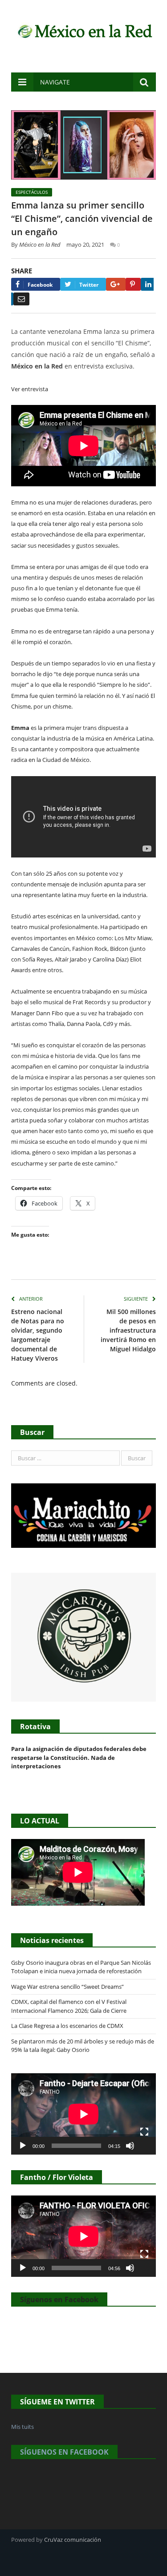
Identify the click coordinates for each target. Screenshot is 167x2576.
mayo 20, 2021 (85, 244)
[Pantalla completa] (144, 2132)
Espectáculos (32, 192)
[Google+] (116, 284)
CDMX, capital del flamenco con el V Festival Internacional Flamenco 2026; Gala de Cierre (69, 2006)
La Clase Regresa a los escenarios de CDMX (68, 2026)
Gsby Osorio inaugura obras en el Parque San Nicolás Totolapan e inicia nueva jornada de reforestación (81, 1967)
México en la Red (40, 244)
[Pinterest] (133, 284)
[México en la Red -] (83, 30)
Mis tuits (22, 2427)
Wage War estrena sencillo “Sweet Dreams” (67, 1987)
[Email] (21, 299)
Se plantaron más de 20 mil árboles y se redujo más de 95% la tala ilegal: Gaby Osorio (83, 2046)
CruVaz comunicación (73, 2540)
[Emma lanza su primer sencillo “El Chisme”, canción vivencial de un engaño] (83, 146)
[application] (83, 2114)
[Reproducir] (23, 2146)
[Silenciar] (130, 2146)
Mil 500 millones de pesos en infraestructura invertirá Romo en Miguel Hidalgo (128, 1330)
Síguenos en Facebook (59, 2300)
